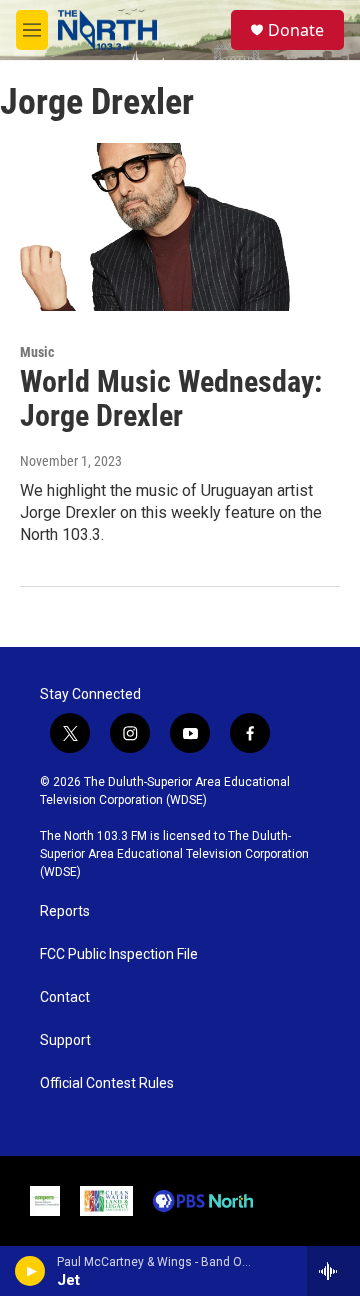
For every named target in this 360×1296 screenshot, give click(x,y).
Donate (296, 30)
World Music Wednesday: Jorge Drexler (171, 399)
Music (37, 352)
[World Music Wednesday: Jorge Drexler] (170, 226)
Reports (65, 911)
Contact (65, 997)
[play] (30, 1271)
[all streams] (333, 1271)
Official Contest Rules (107, 1083)
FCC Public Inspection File (119, 954)
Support (65, 1040)
